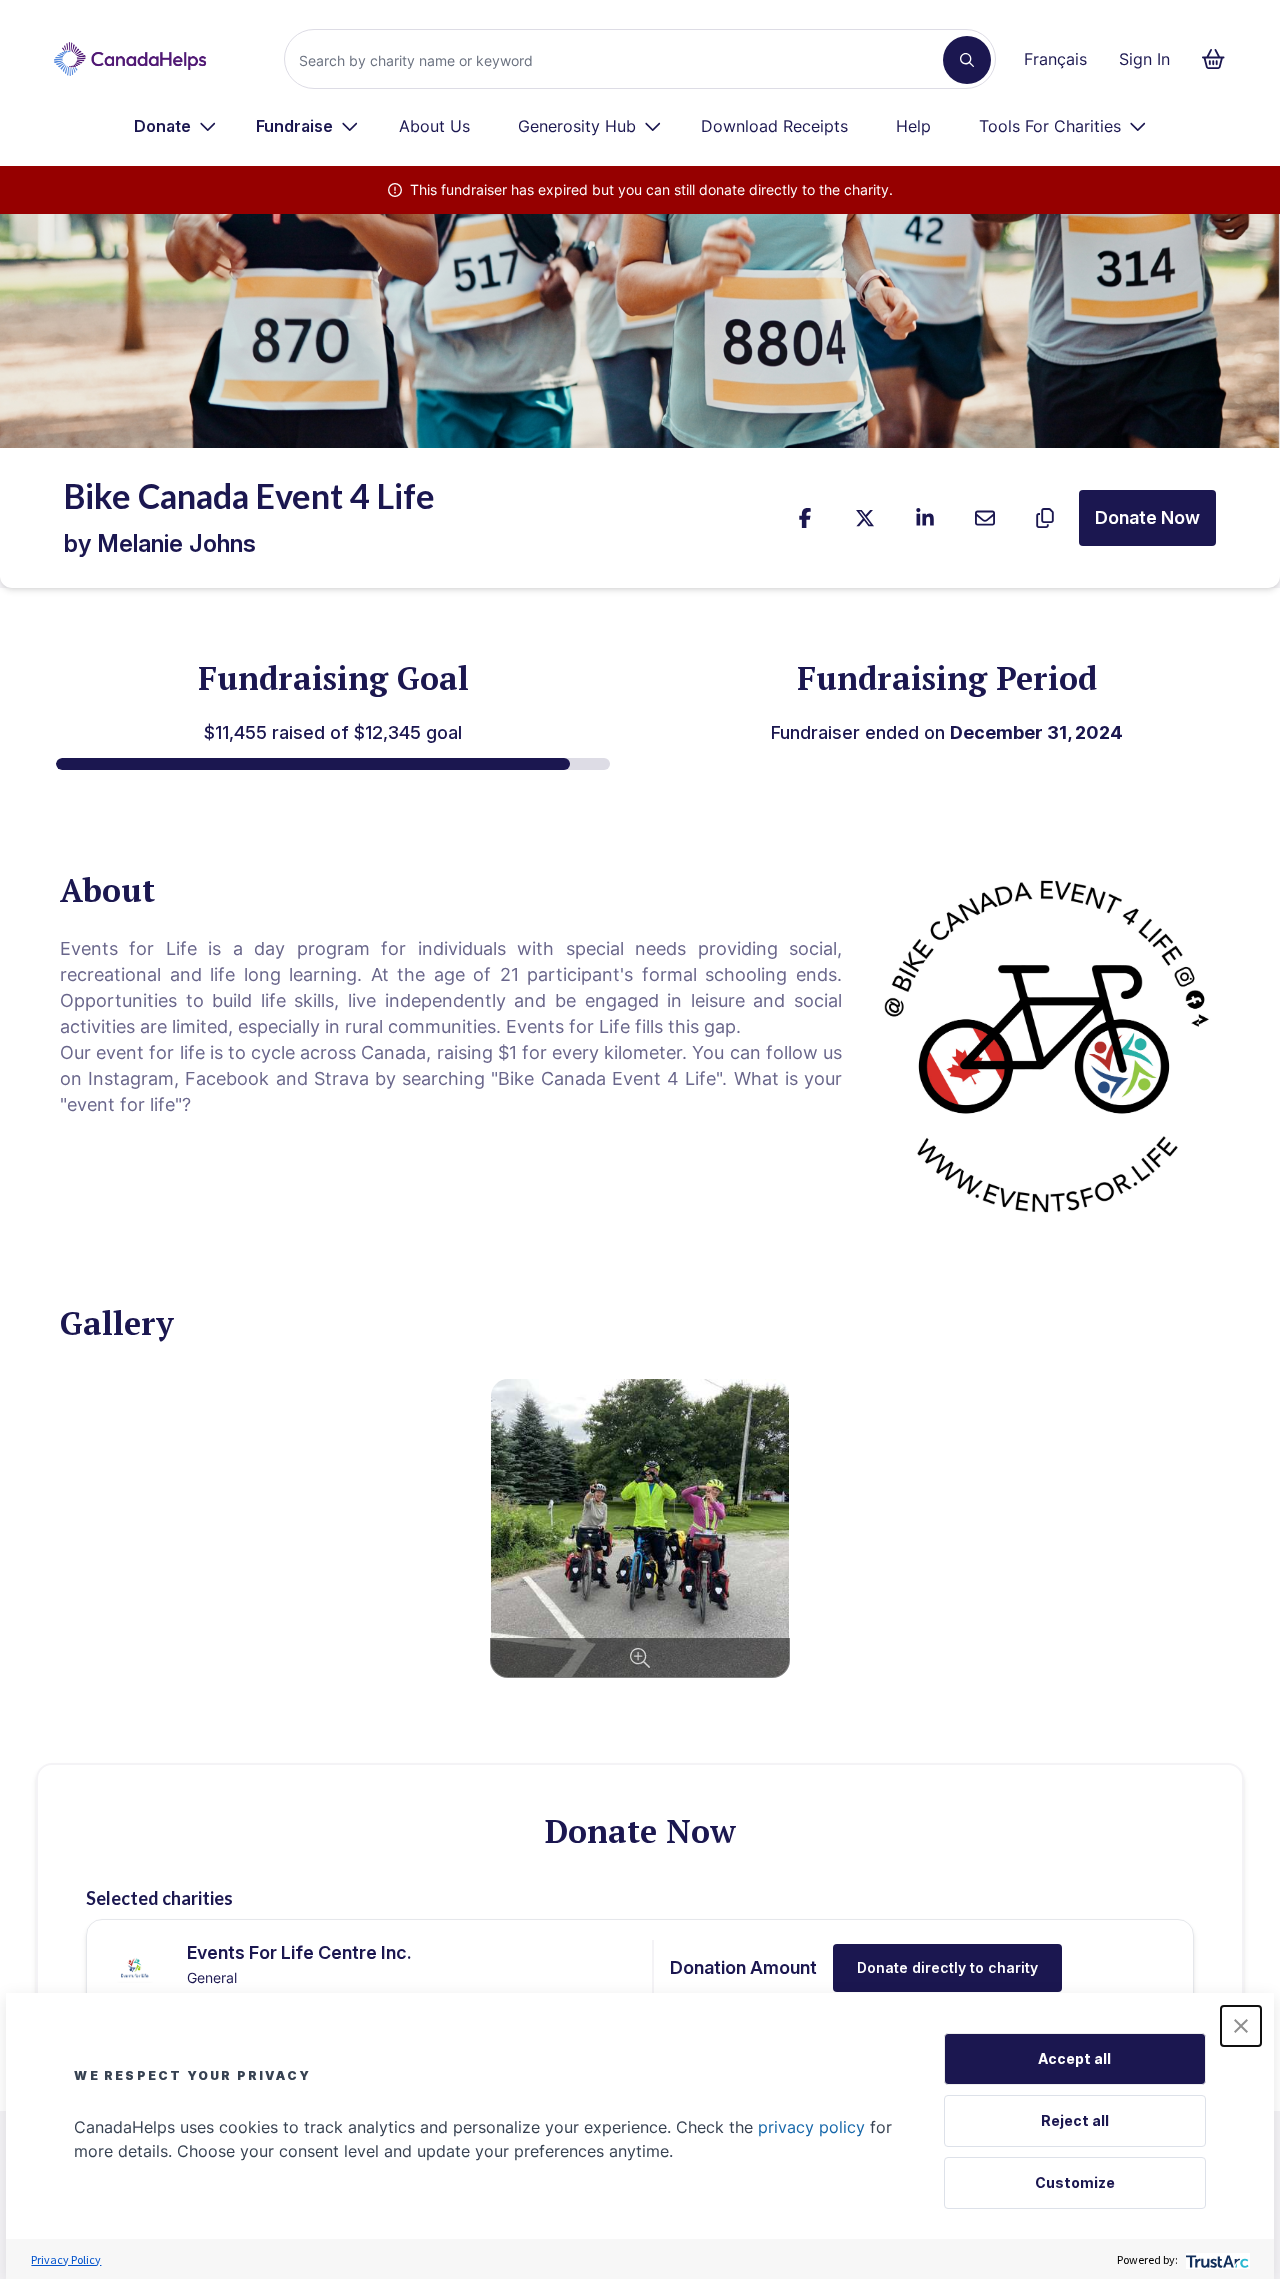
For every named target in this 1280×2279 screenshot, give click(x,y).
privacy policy (811, 2127)
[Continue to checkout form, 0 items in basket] (1219, 59)
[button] (1241, 2026)
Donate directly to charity (947, 1967)
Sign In (1144, 59)
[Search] (967, 60)
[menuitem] (175, 126)
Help (913, 126)
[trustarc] (1215, 2259)
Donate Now (1147, 517)
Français (1055, 59)
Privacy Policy (66, 2259)
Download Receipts (774, 126)
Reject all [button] (1075, 2120)
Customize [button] (1075, 2182)
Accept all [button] (1074, 2058)
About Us (434, 126)
